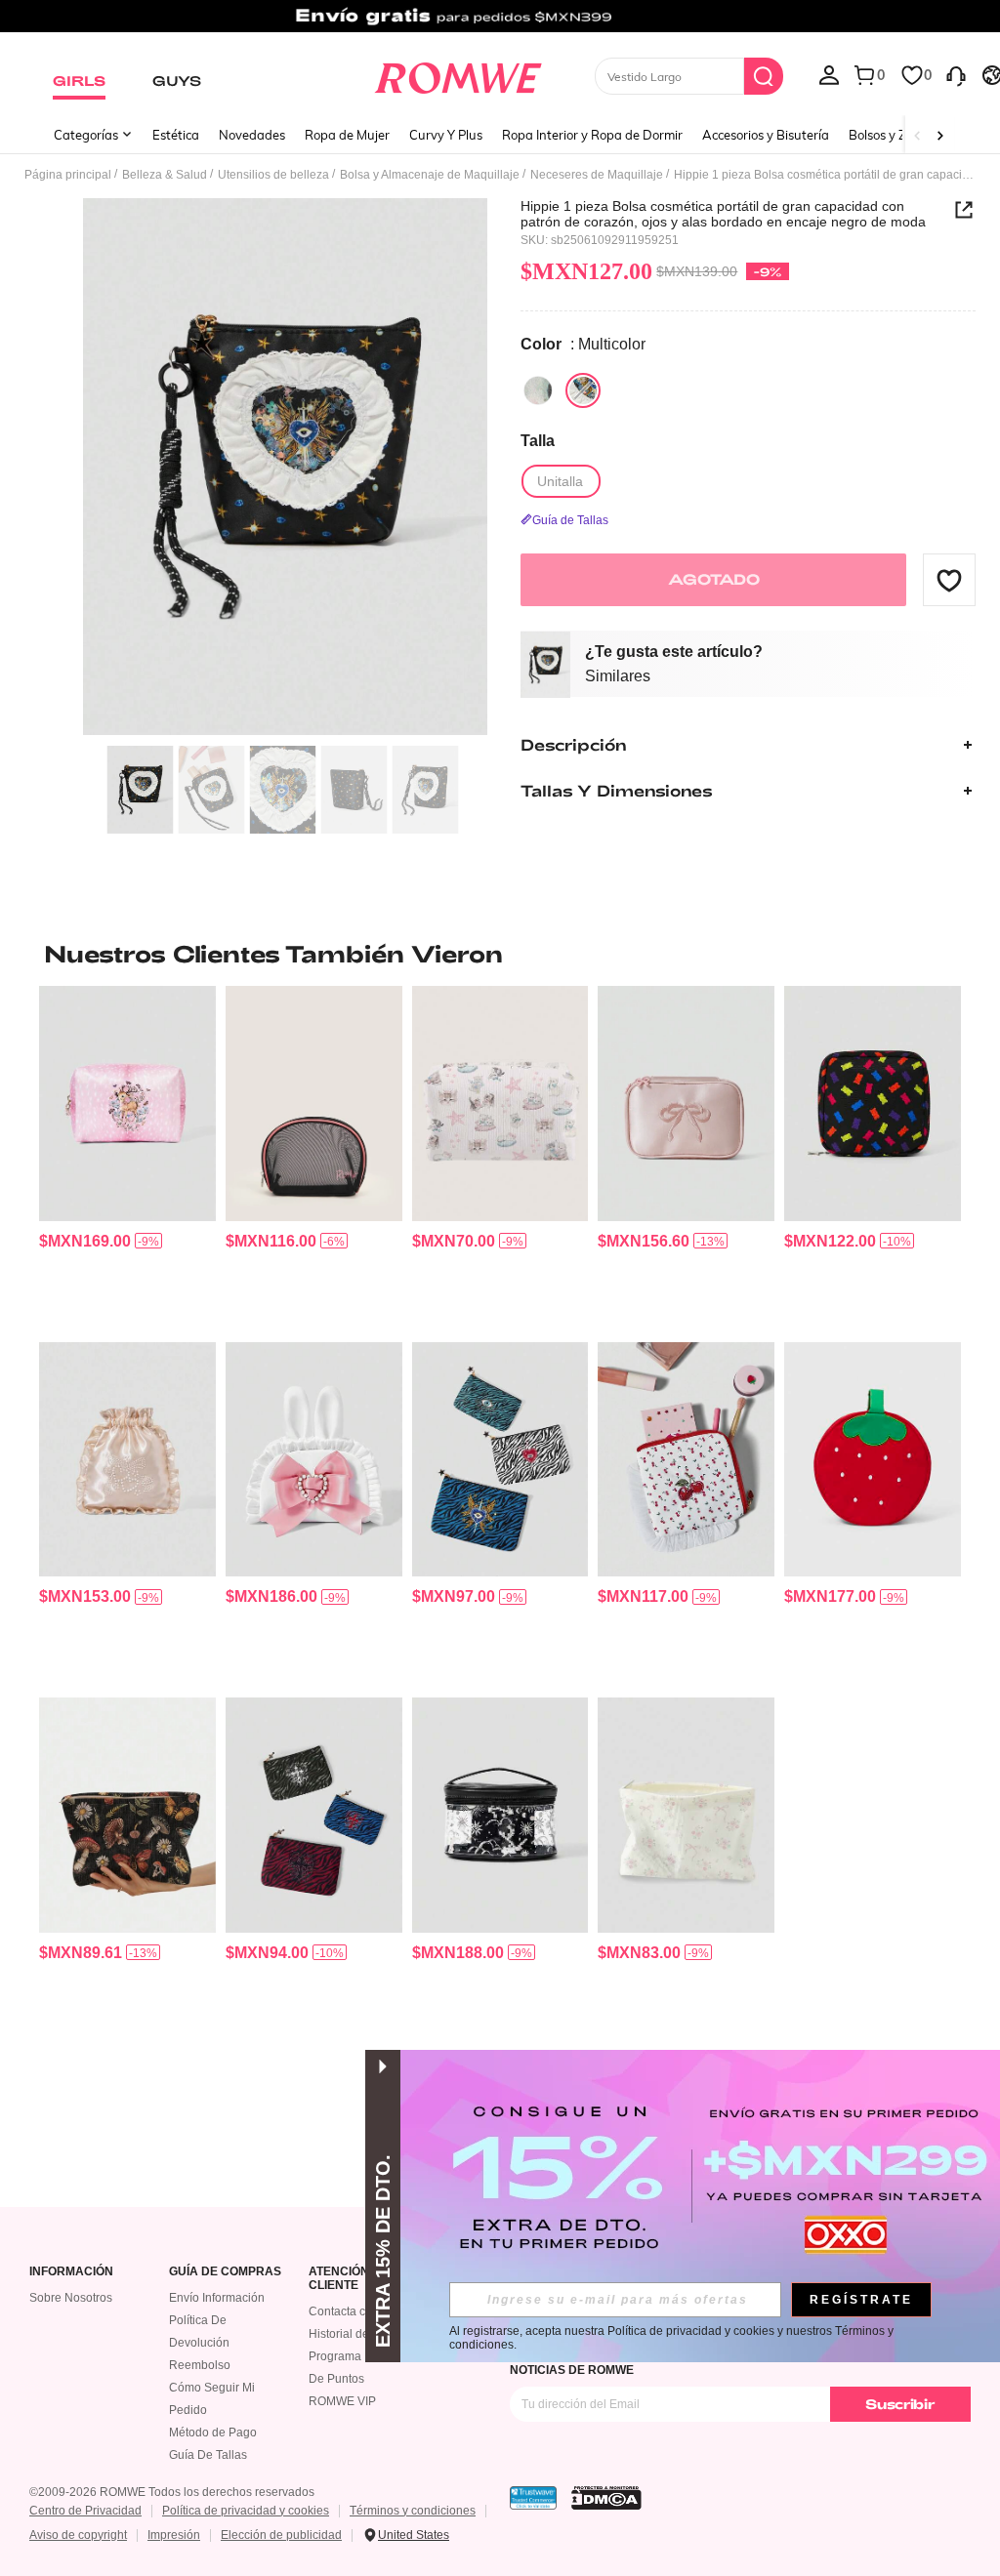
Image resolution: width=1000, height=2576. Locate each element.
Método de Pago (213, 2433)
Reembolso (200, 2365)
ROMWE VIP (342, 2401)
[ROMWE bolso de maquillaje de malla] (314, 1103)
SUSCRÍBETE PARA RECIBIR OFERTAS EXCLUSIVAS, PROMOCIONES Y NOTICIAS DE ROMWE (712, 2363)
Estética (176, 135)
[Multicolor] (583, 390)
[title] (500, 954)
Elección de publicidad (281, 2535)
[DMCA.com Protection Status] (606, 2498)
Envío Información (217, 2298)
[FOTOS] (285, 467)
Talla (538, 441)
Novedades (252, 135)
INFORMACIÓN (71, 2272)
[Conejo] (538, 390)
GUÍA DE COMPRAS (225, 2272)
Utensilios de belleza (273, 175)
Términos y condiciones (413, 2511)
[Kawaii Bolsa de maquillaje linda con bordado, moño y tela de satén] (686, 1103)
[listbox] (829, 74)
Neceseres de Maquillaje (597, 175)
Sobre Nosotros (71, 2298)
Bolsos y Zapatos (898, 135)
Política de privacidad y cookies (246, 2511)
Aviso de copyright (78, 2535)
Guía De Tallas (208, 2455)
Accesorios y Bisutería (766, 135)
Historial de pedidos (362, 2334)
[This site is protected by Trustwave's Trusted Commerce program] (533, 2498)
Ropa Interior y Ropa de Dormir (592, 135)
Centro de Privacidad (85, 2511)
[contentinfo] (85, 1241)
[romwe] (458, 74)
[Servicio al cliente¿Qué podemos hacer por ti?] (956, 74)
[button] (949, 580)
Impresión (174, 2535)
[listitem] (127, 1156)
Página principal (68, 175)
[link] (500, 23)
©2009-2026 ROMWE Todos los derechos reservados (172, 2492)
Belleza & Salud (165, 175)
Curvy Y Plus (446, 135)
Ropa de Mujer (347, 135)
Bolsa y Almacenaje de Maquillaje (430, 175)
